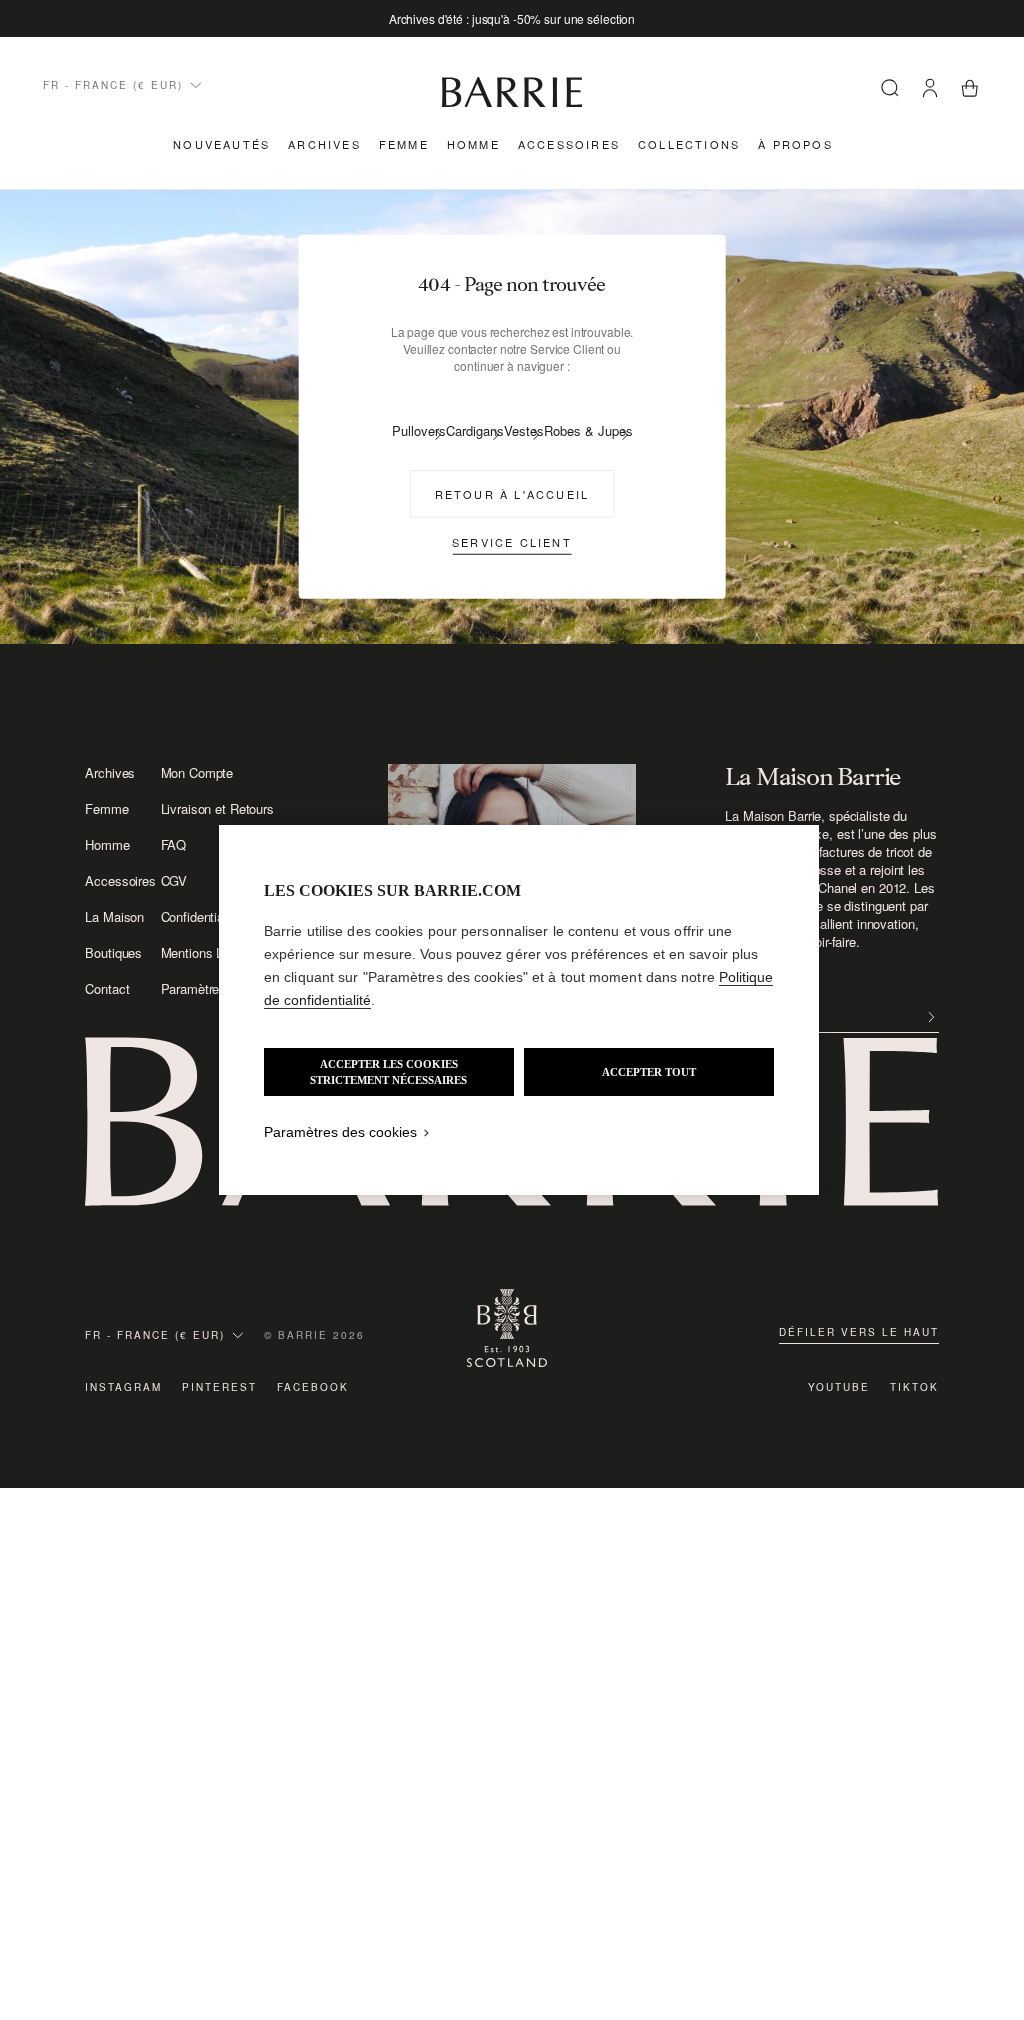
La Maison (114, 917)
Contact (107, 989)
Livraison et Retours (217, 809)
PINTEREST (219, 1387)
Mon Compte (197, 773)
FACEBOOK (313, 1387)
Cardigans (475, 430)
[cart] (970, 90)
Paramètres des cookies (340, 1132)
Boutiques (113, 953)
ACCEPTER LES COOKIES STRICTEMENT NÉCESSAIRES (388, 1072)
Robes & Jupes (588, 430)
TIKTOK (914, 1387)
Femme (404, 144)
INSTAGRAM (123, 1387)
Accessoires (569, 144)
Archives (324, 144)
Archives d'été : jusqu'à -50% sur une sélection (512, 18)
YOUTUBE (839, 1387)
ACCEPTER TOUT (649, 1072)
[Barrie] (512, 103)
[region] (519, 1010)
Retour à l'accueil (512, 493)
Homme (473, 144)
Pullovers (419, 430)
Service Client (512, 541)
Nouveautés (221, 144)
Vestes (524, 430)
